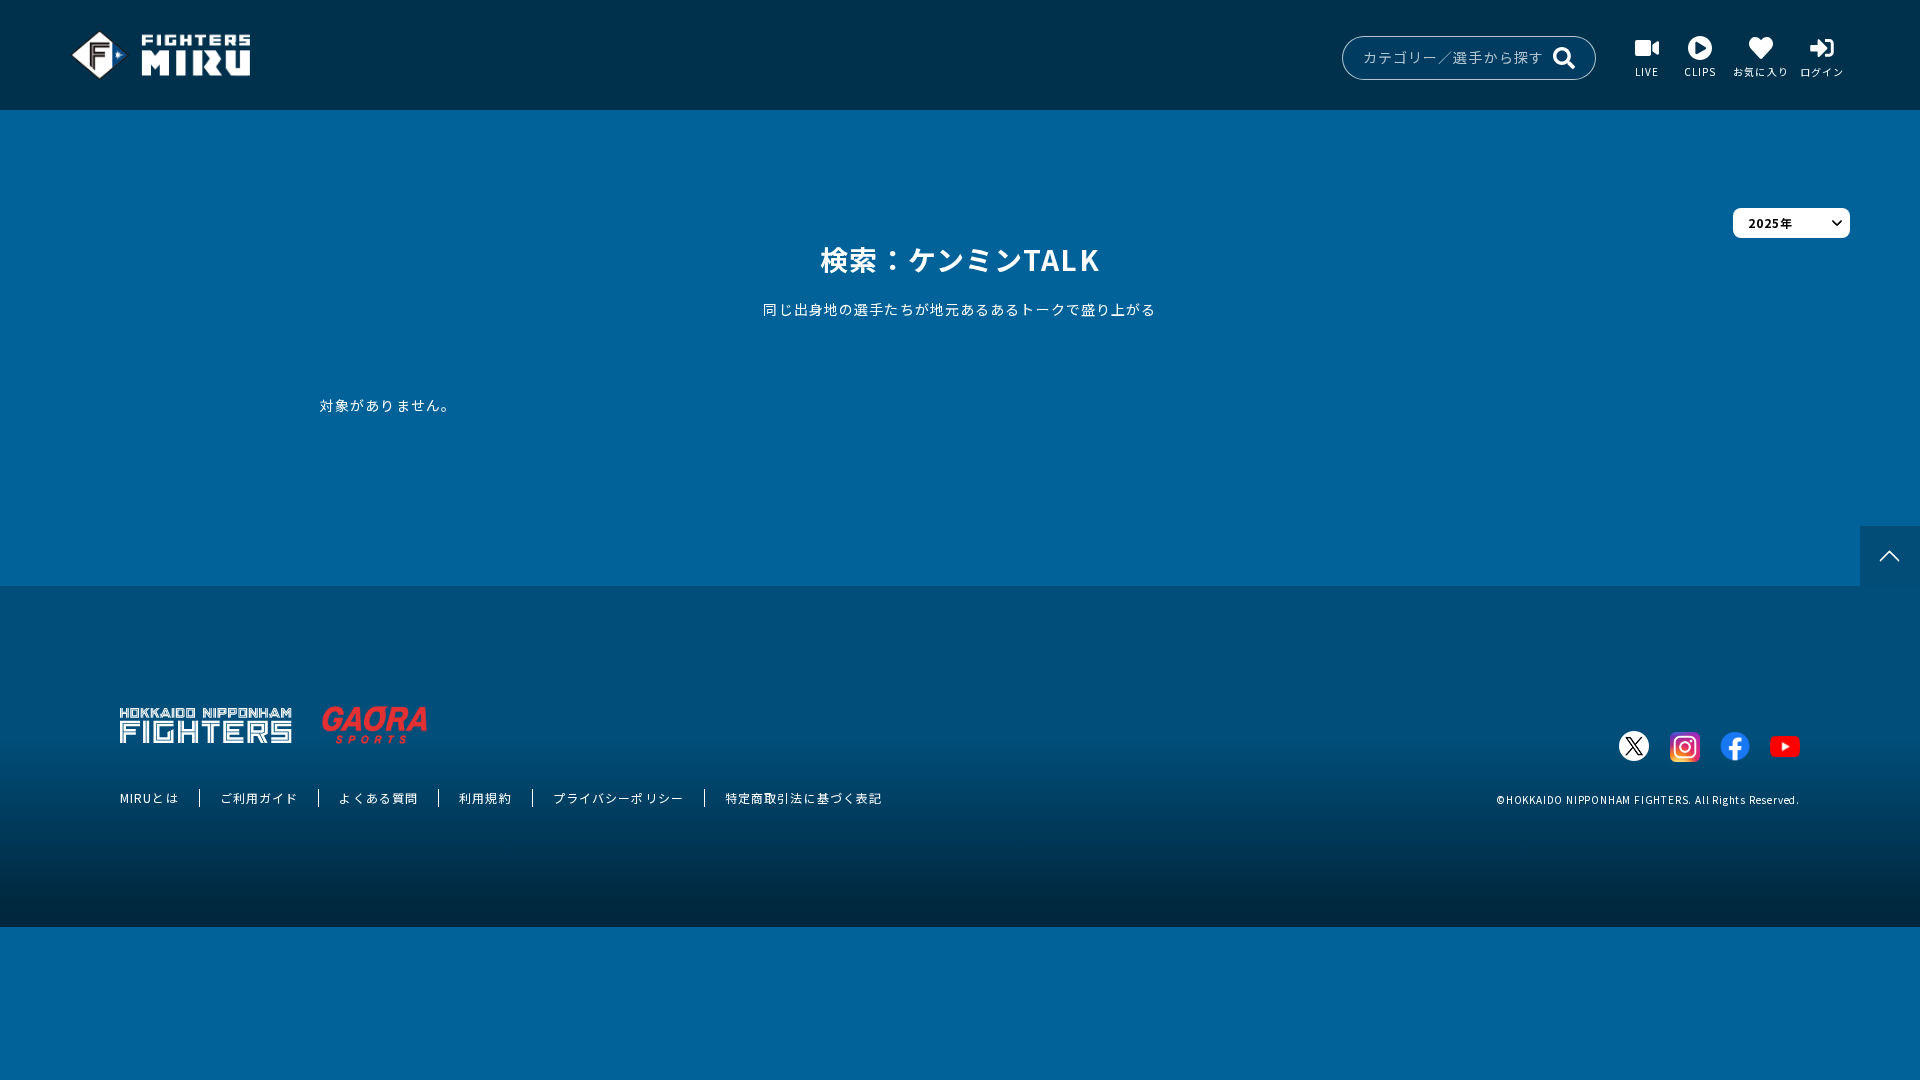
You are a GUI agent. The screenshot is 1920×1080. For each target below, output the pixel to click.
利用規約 (485, 797)
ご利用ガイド (259, 797)
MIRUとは (149, 797)
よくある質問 (378, 797)
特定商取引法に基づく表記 (803, 797)
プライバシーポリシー (618, 797)
